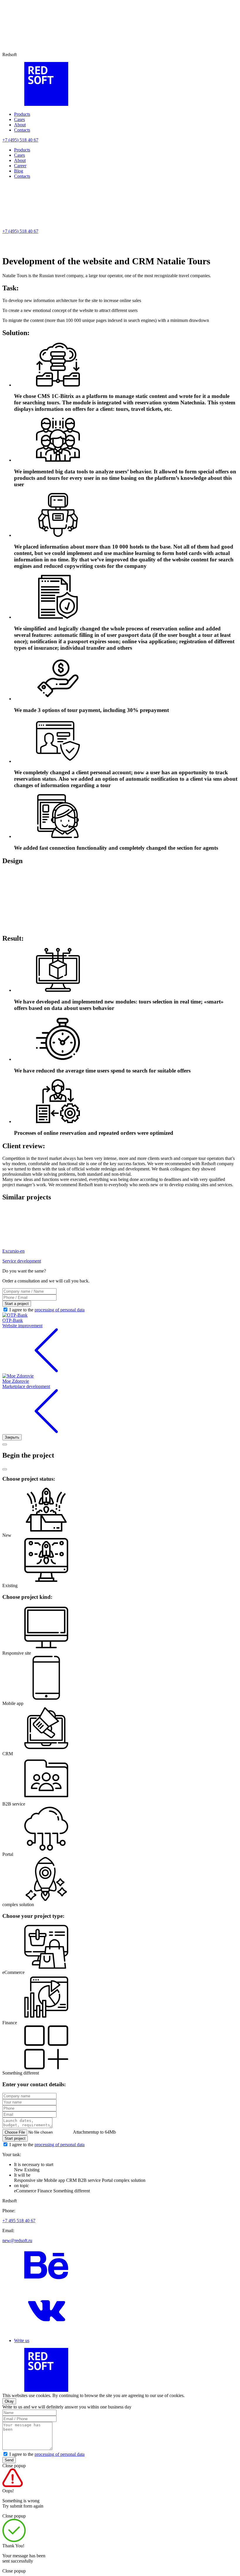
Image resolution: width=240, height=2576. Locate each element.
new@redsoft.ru (17, 2240)
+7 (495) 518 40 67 (20, 140)
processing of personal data (60, 1310)
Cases (19, 119)
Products (22, 114)
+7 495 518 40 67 (19, 2221)
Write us (22, 2340)
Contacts (22, 130)
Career (20, 166)
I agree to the (47, 1310)
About (20, 125)
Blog (19, 171)
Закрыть (12, 1437)
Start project (15, 2138)
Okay (9, 2401)
